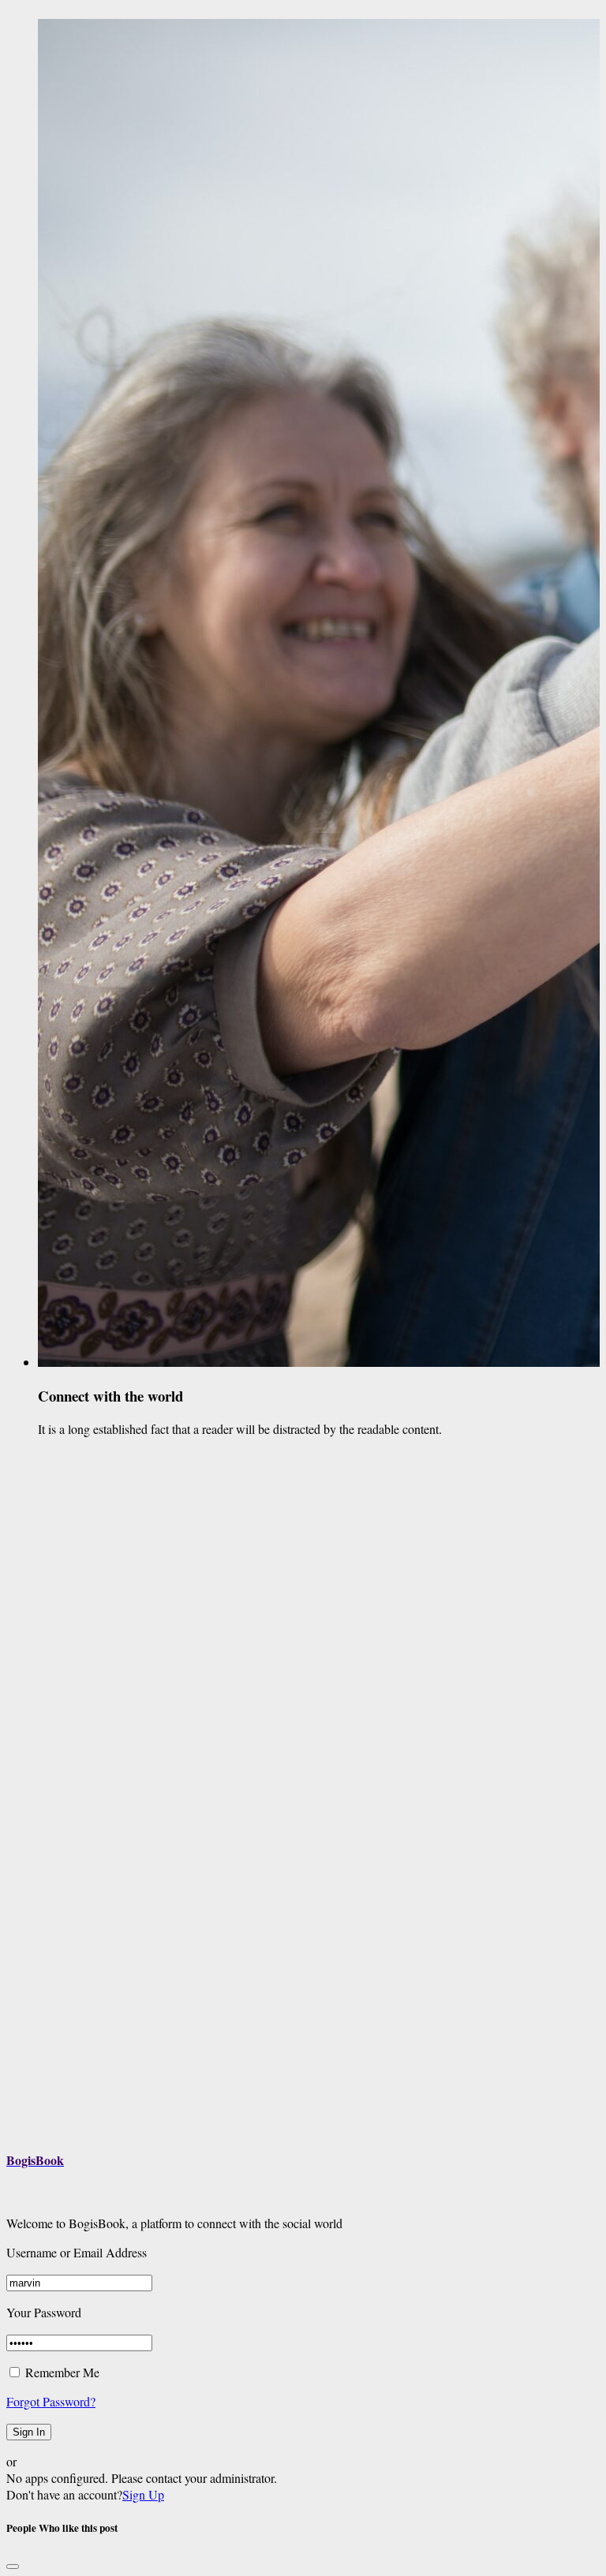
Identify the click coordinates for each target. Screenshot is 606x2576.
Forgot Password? (51, 2401)
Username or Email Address (77, 2252)
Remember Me (61, 2372)
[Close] (13, 2567)
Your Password (44, 2312)
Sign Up (143, 2494)
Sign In (29, 2432)
